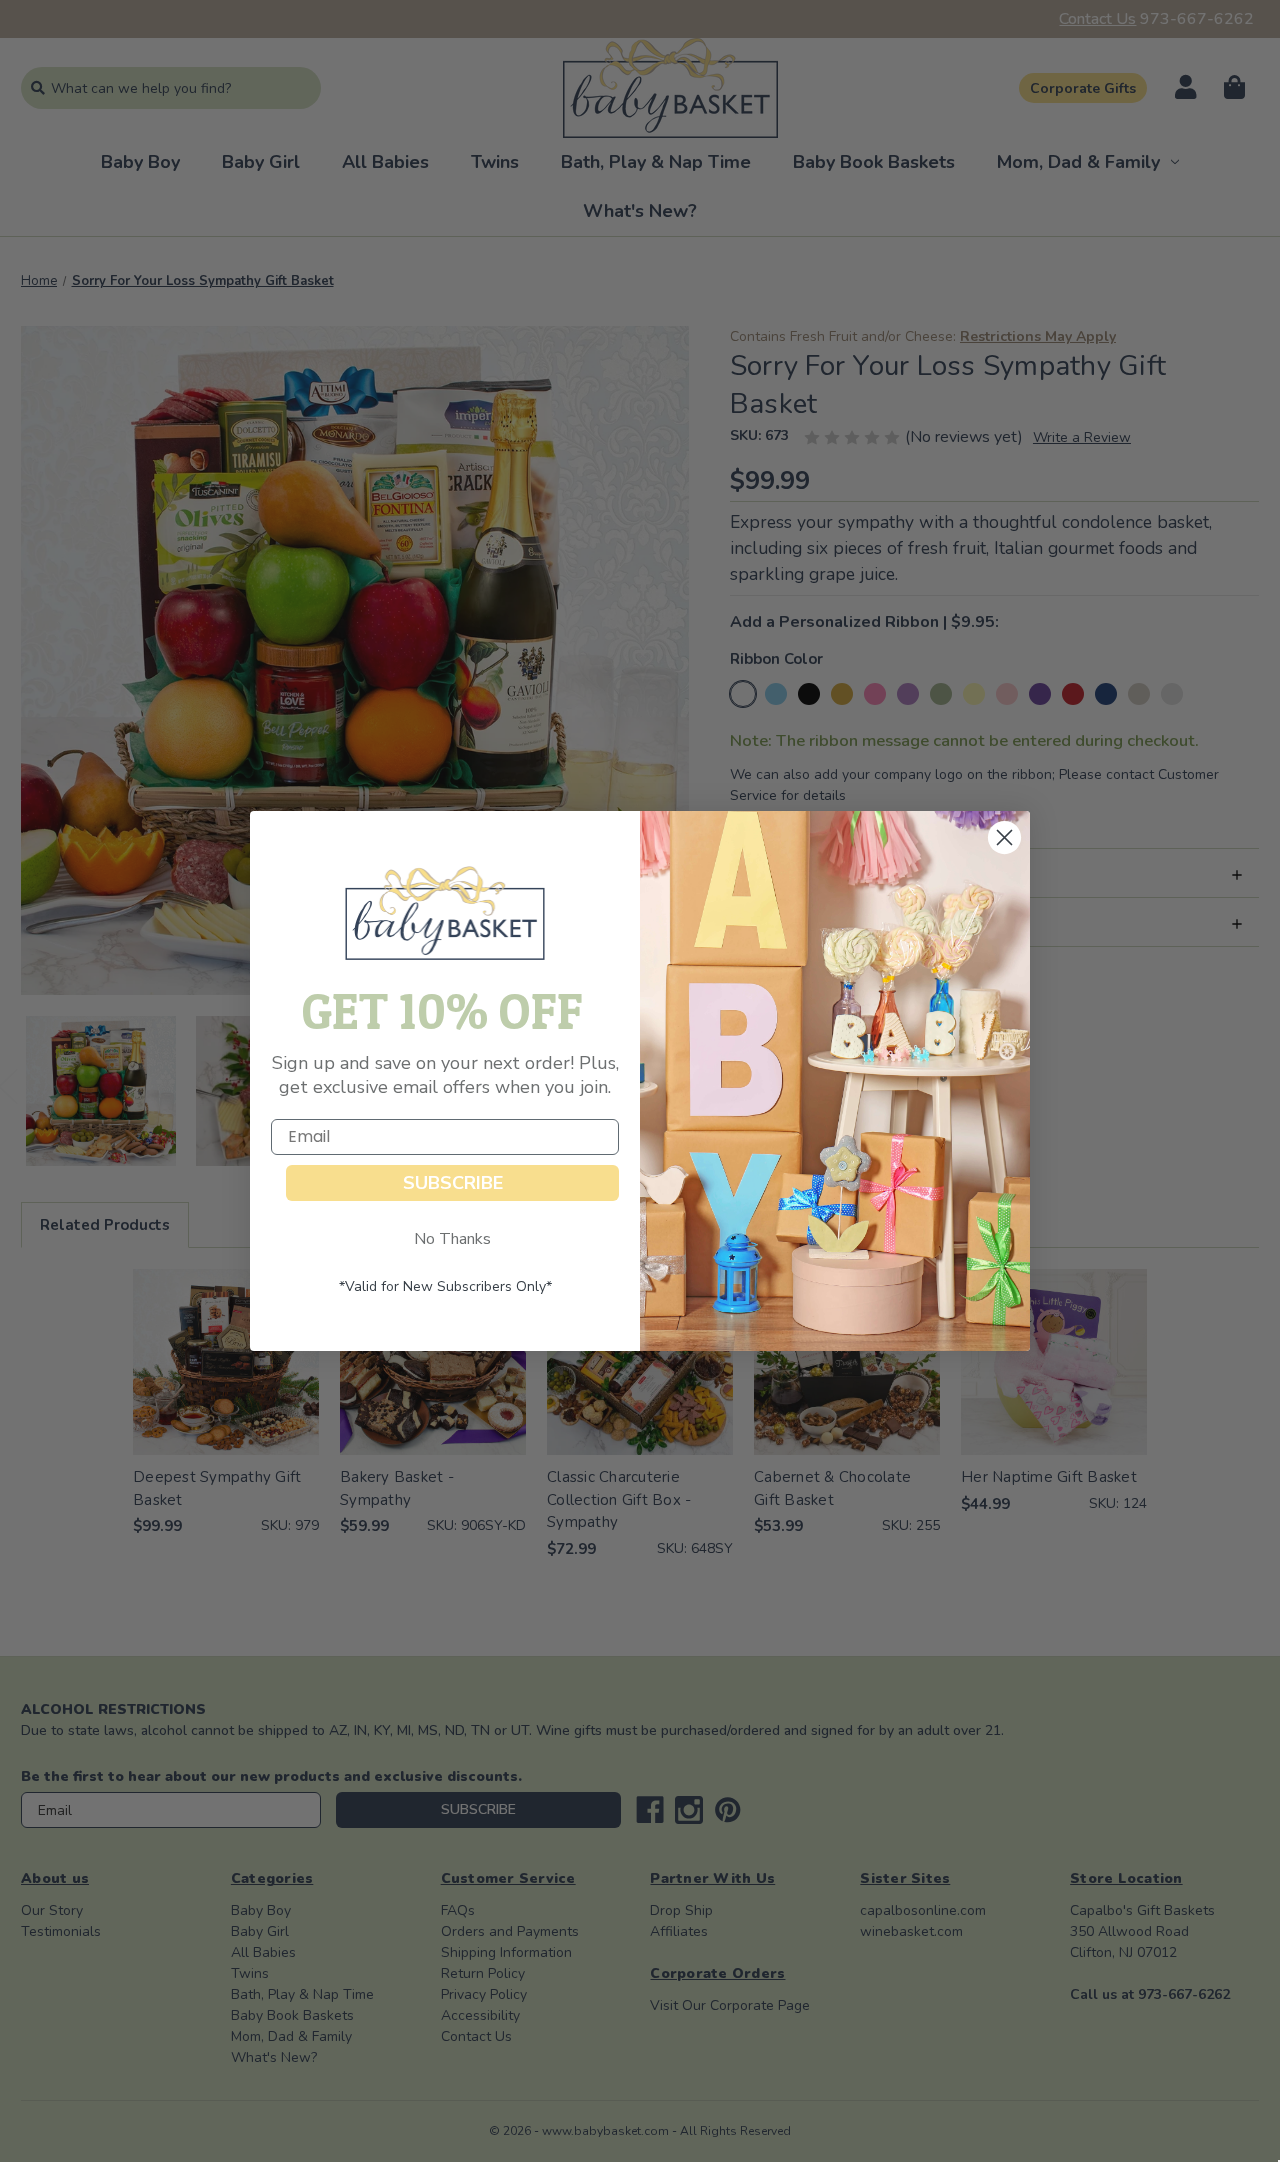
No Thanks (452, 1239)
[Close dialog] (1004, 837)
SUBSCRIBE (453, 1183)
